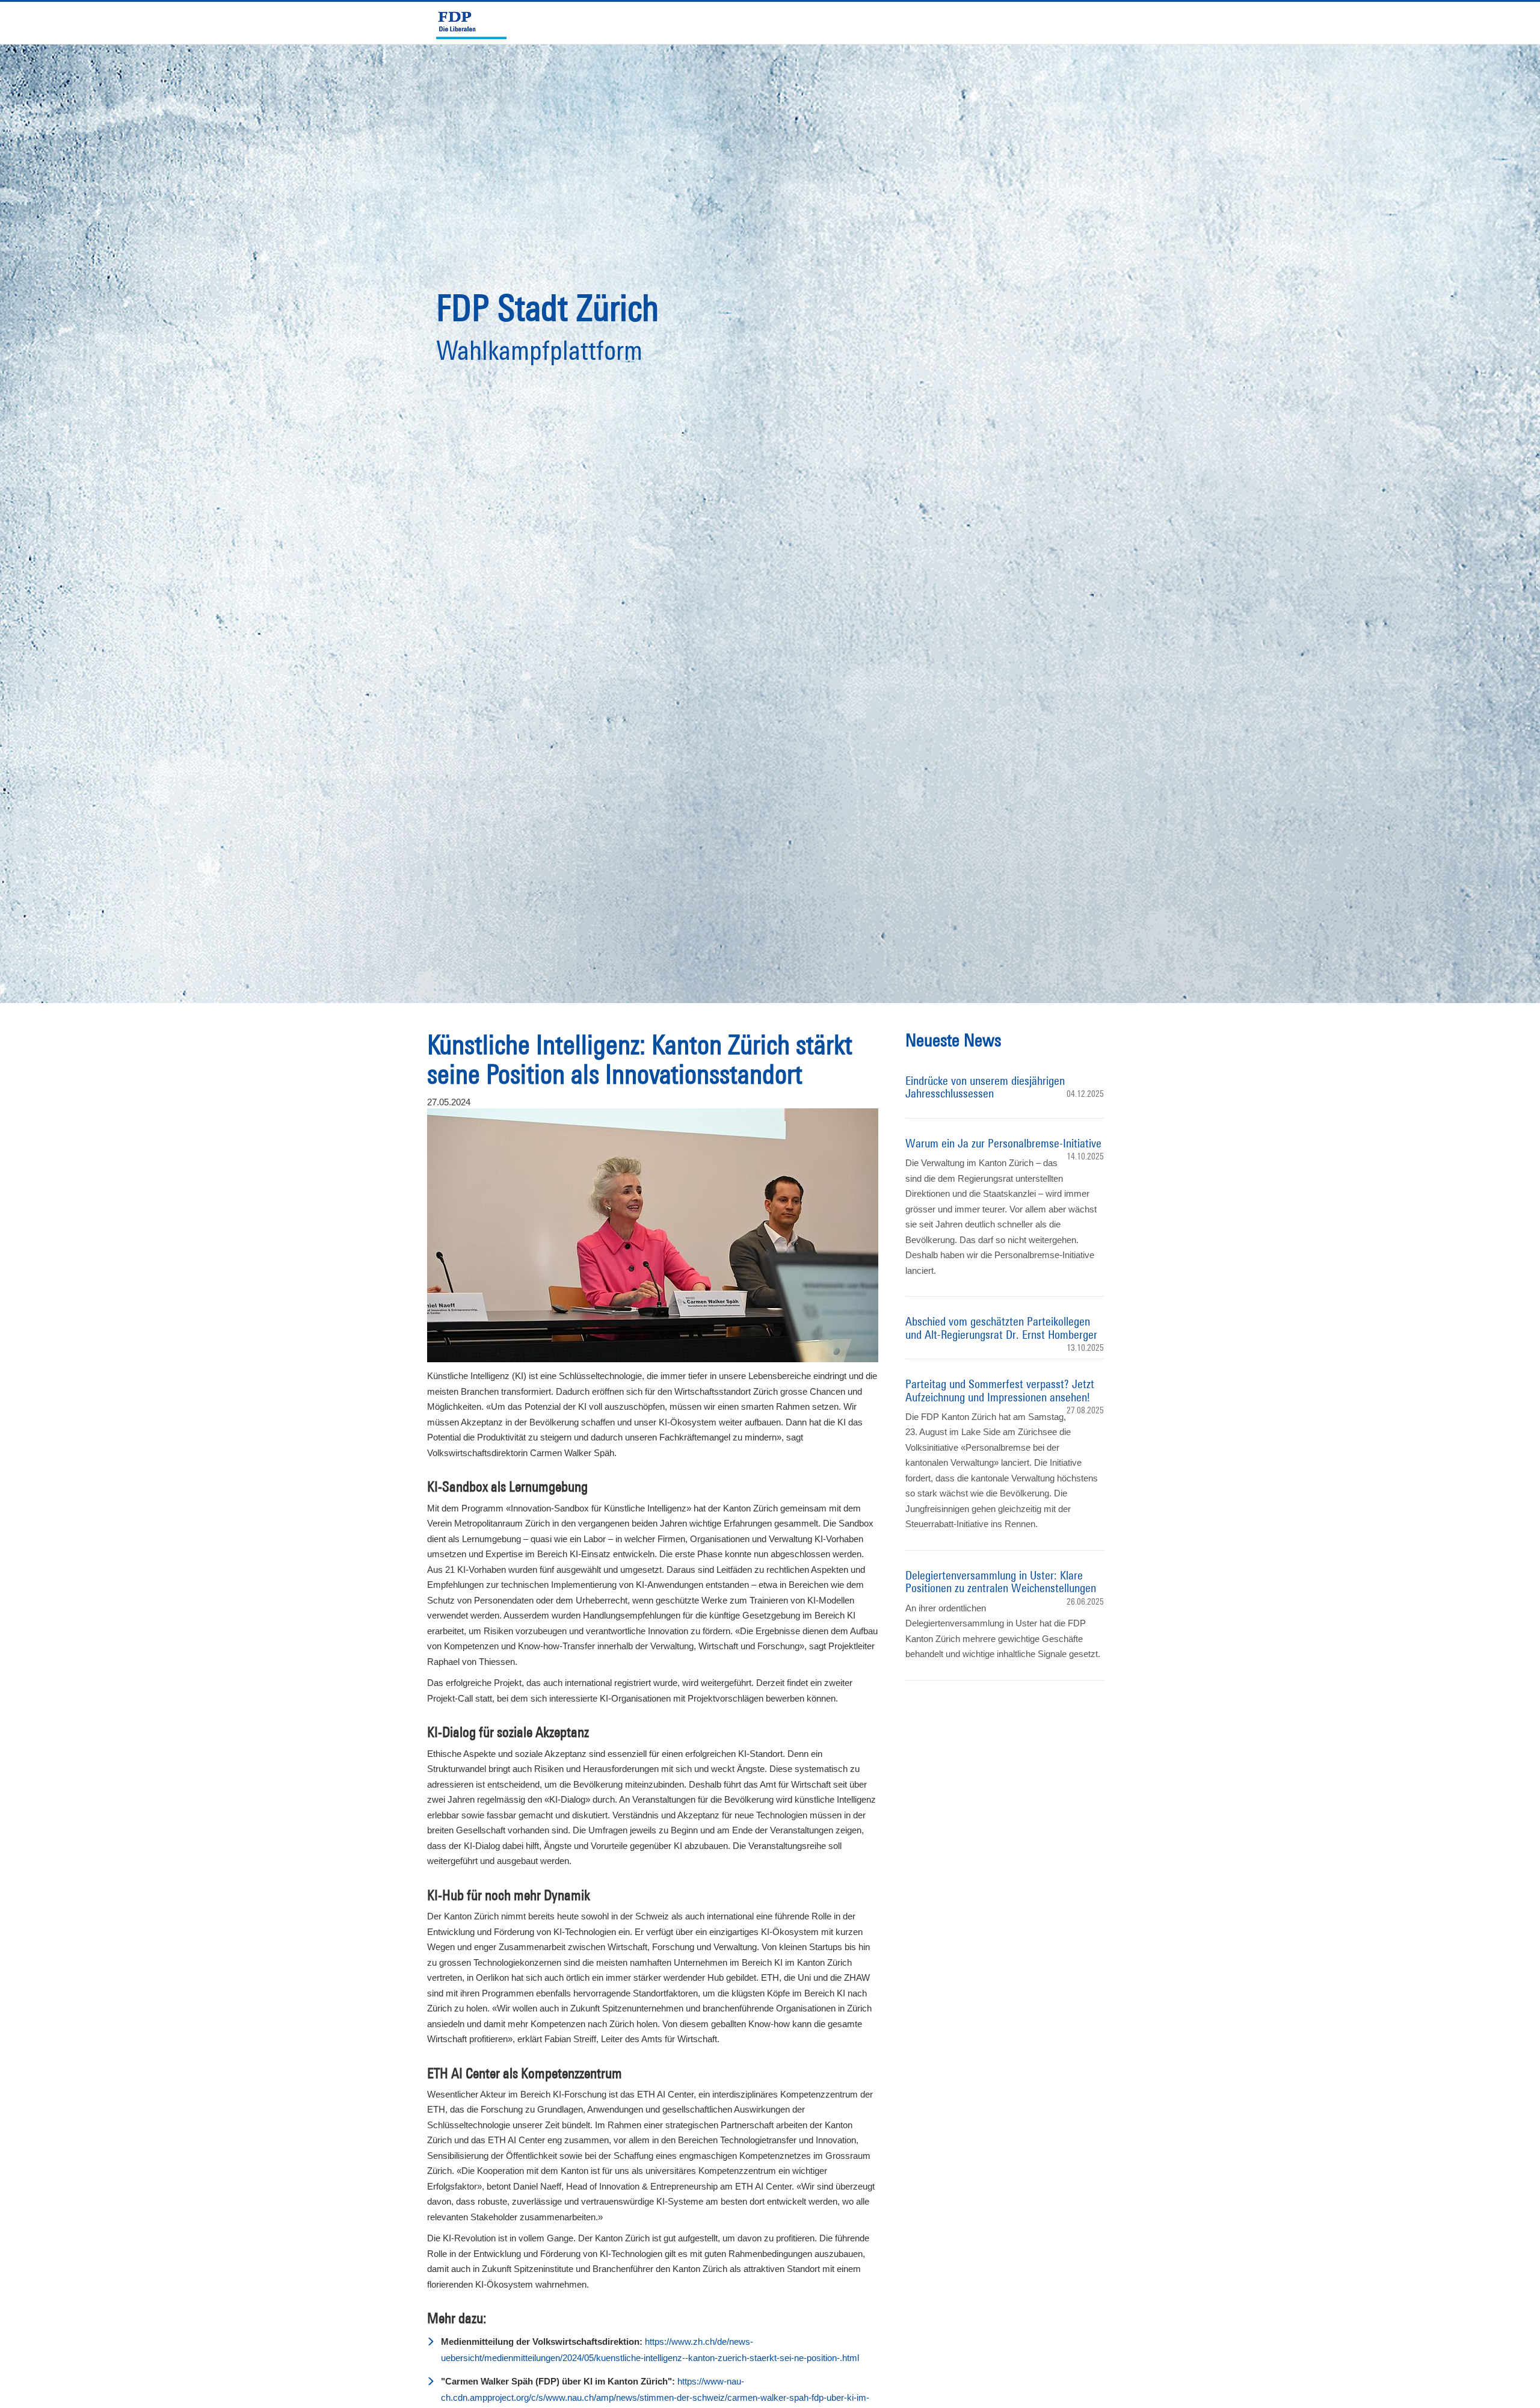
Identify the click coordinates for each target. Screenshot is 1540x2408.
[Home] (476, 23)
